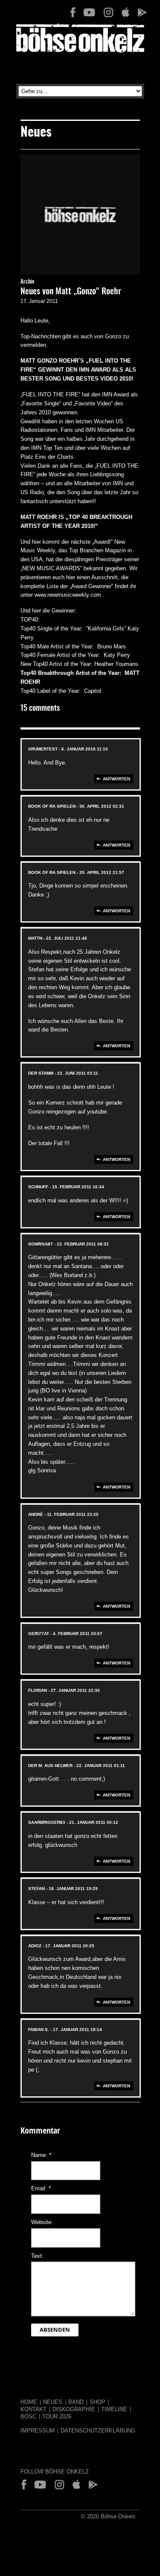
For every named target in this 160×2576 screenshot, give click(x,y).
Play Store (142, 12)
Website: (42, 2222)
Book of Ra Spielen (52, 806)
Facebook (73, 12)
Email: (41, 2188)
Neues (53, 2402)
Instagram (108, 12)
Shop (97, 2402)
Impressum (38, 2431)
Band (76, 2402)
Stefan (36, 1889)
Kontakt (33, 2409)
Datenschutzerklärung (98, 2431)
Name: (41, 2155)
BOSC (28, 2416)
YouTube (89, 12)
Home (29, 2402)
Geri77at (39, 1634)
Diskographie (74, 2409)
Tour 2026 (57, 2416)
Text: (37, 2256)
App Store (125, 12)
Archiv (27, 282)
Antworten (116, 779)
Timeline (114, 2409)
